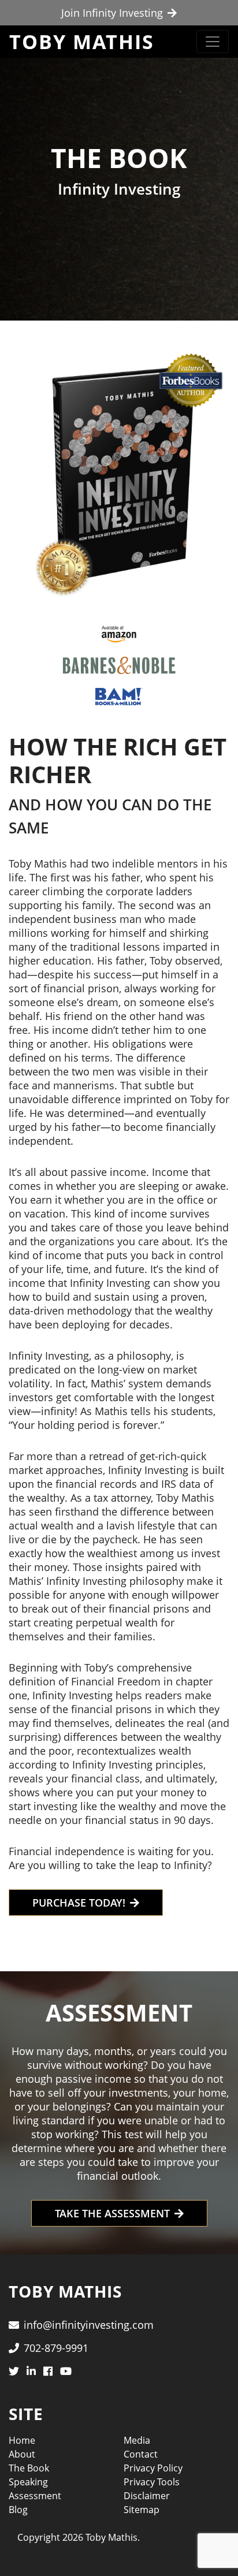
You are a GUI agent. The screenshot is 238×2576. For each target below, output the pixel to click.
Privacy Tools (152, 2482)
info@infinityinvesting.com (89, 2325)
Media (137, 2440)
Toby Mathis (82, 42)
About (22, 2454)
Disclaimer (147, 2496)
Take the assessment (112, 2213)
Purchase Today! (79, 1903)
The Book (29, 2468)
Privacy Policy (153, 2468)
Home (22, 2440)
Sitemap (142, 2510)
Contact (141, 2454)
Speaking (28, 2482)
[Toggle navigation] (213, 42)
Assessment (35, 2496)
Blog (18, 2510)
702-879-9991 (56, 2348)
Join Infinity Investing (112, 13)
